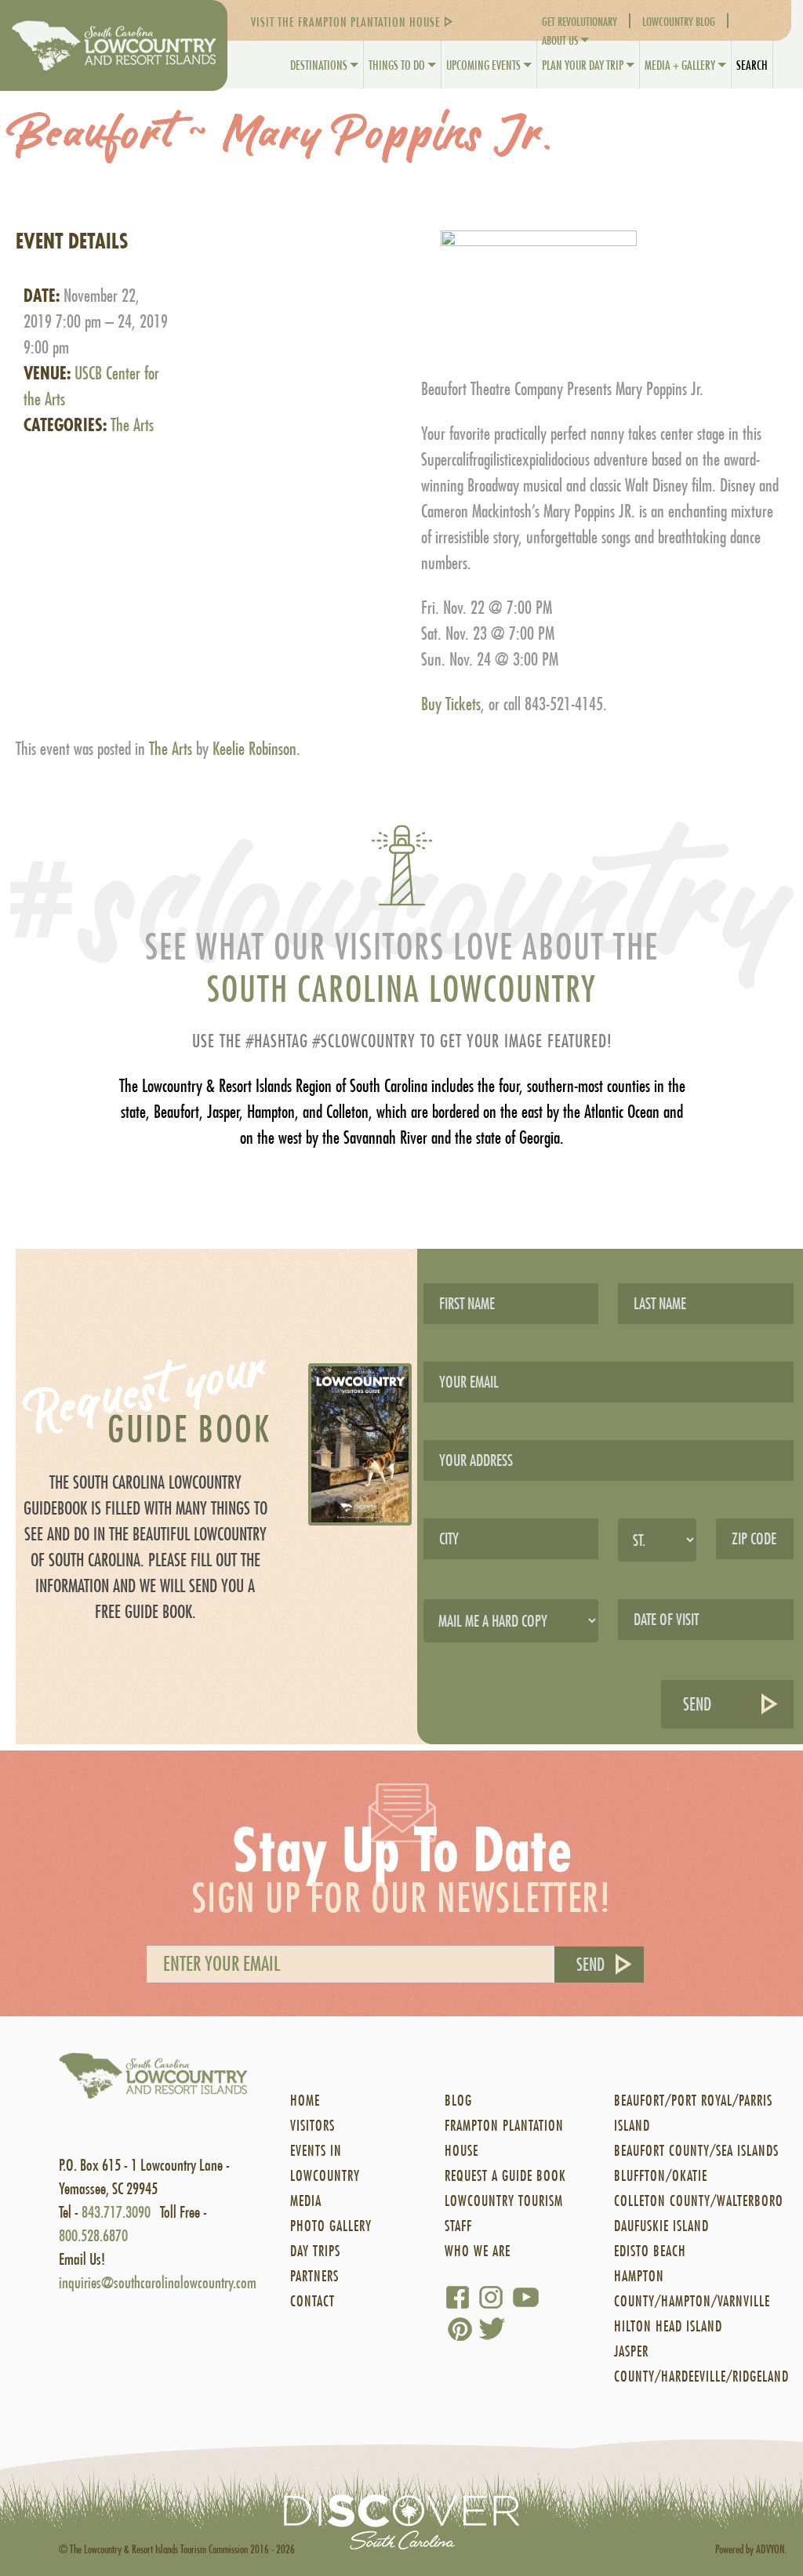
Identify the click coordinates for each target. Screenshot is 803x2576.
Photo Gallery (331, 2226)
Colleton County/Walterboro (699, 2201)
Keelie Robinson (254, 749)
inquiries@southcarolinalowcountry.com (158, 2282)
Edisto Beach (650, 2251)
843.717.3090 (116, 2212)
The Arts (132, 425)
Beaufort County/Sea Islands (696, 2151)
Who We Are (478, 2251)
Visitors (312, 2126)
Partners (314, 2276)
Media (306, 2201)
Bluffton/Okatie (661, 2176)
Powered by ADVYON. (751, 2549)
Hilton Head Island (668, 2326)
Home (305, 2101)
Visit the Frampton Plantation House (346, 22)
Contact (312, 2301)
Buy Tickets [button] (451, 704)
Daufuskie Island (661, 2226)
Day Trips (315, 2251)
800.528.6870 (93, 2235)
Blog (458, 2101)
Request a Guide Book (505, 2176)
